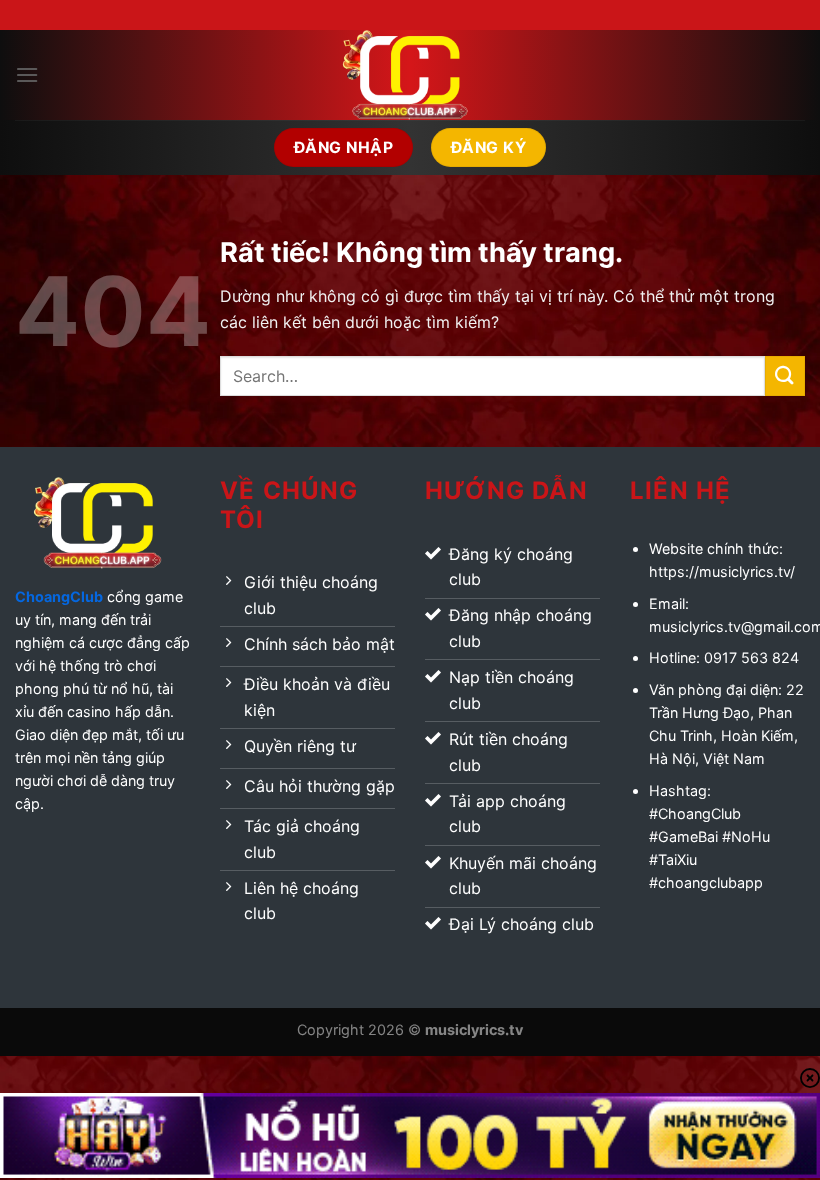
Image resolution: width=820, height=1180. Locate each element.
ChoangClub (59, 596)
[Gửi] (785, 375)
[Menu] (27, 74)
